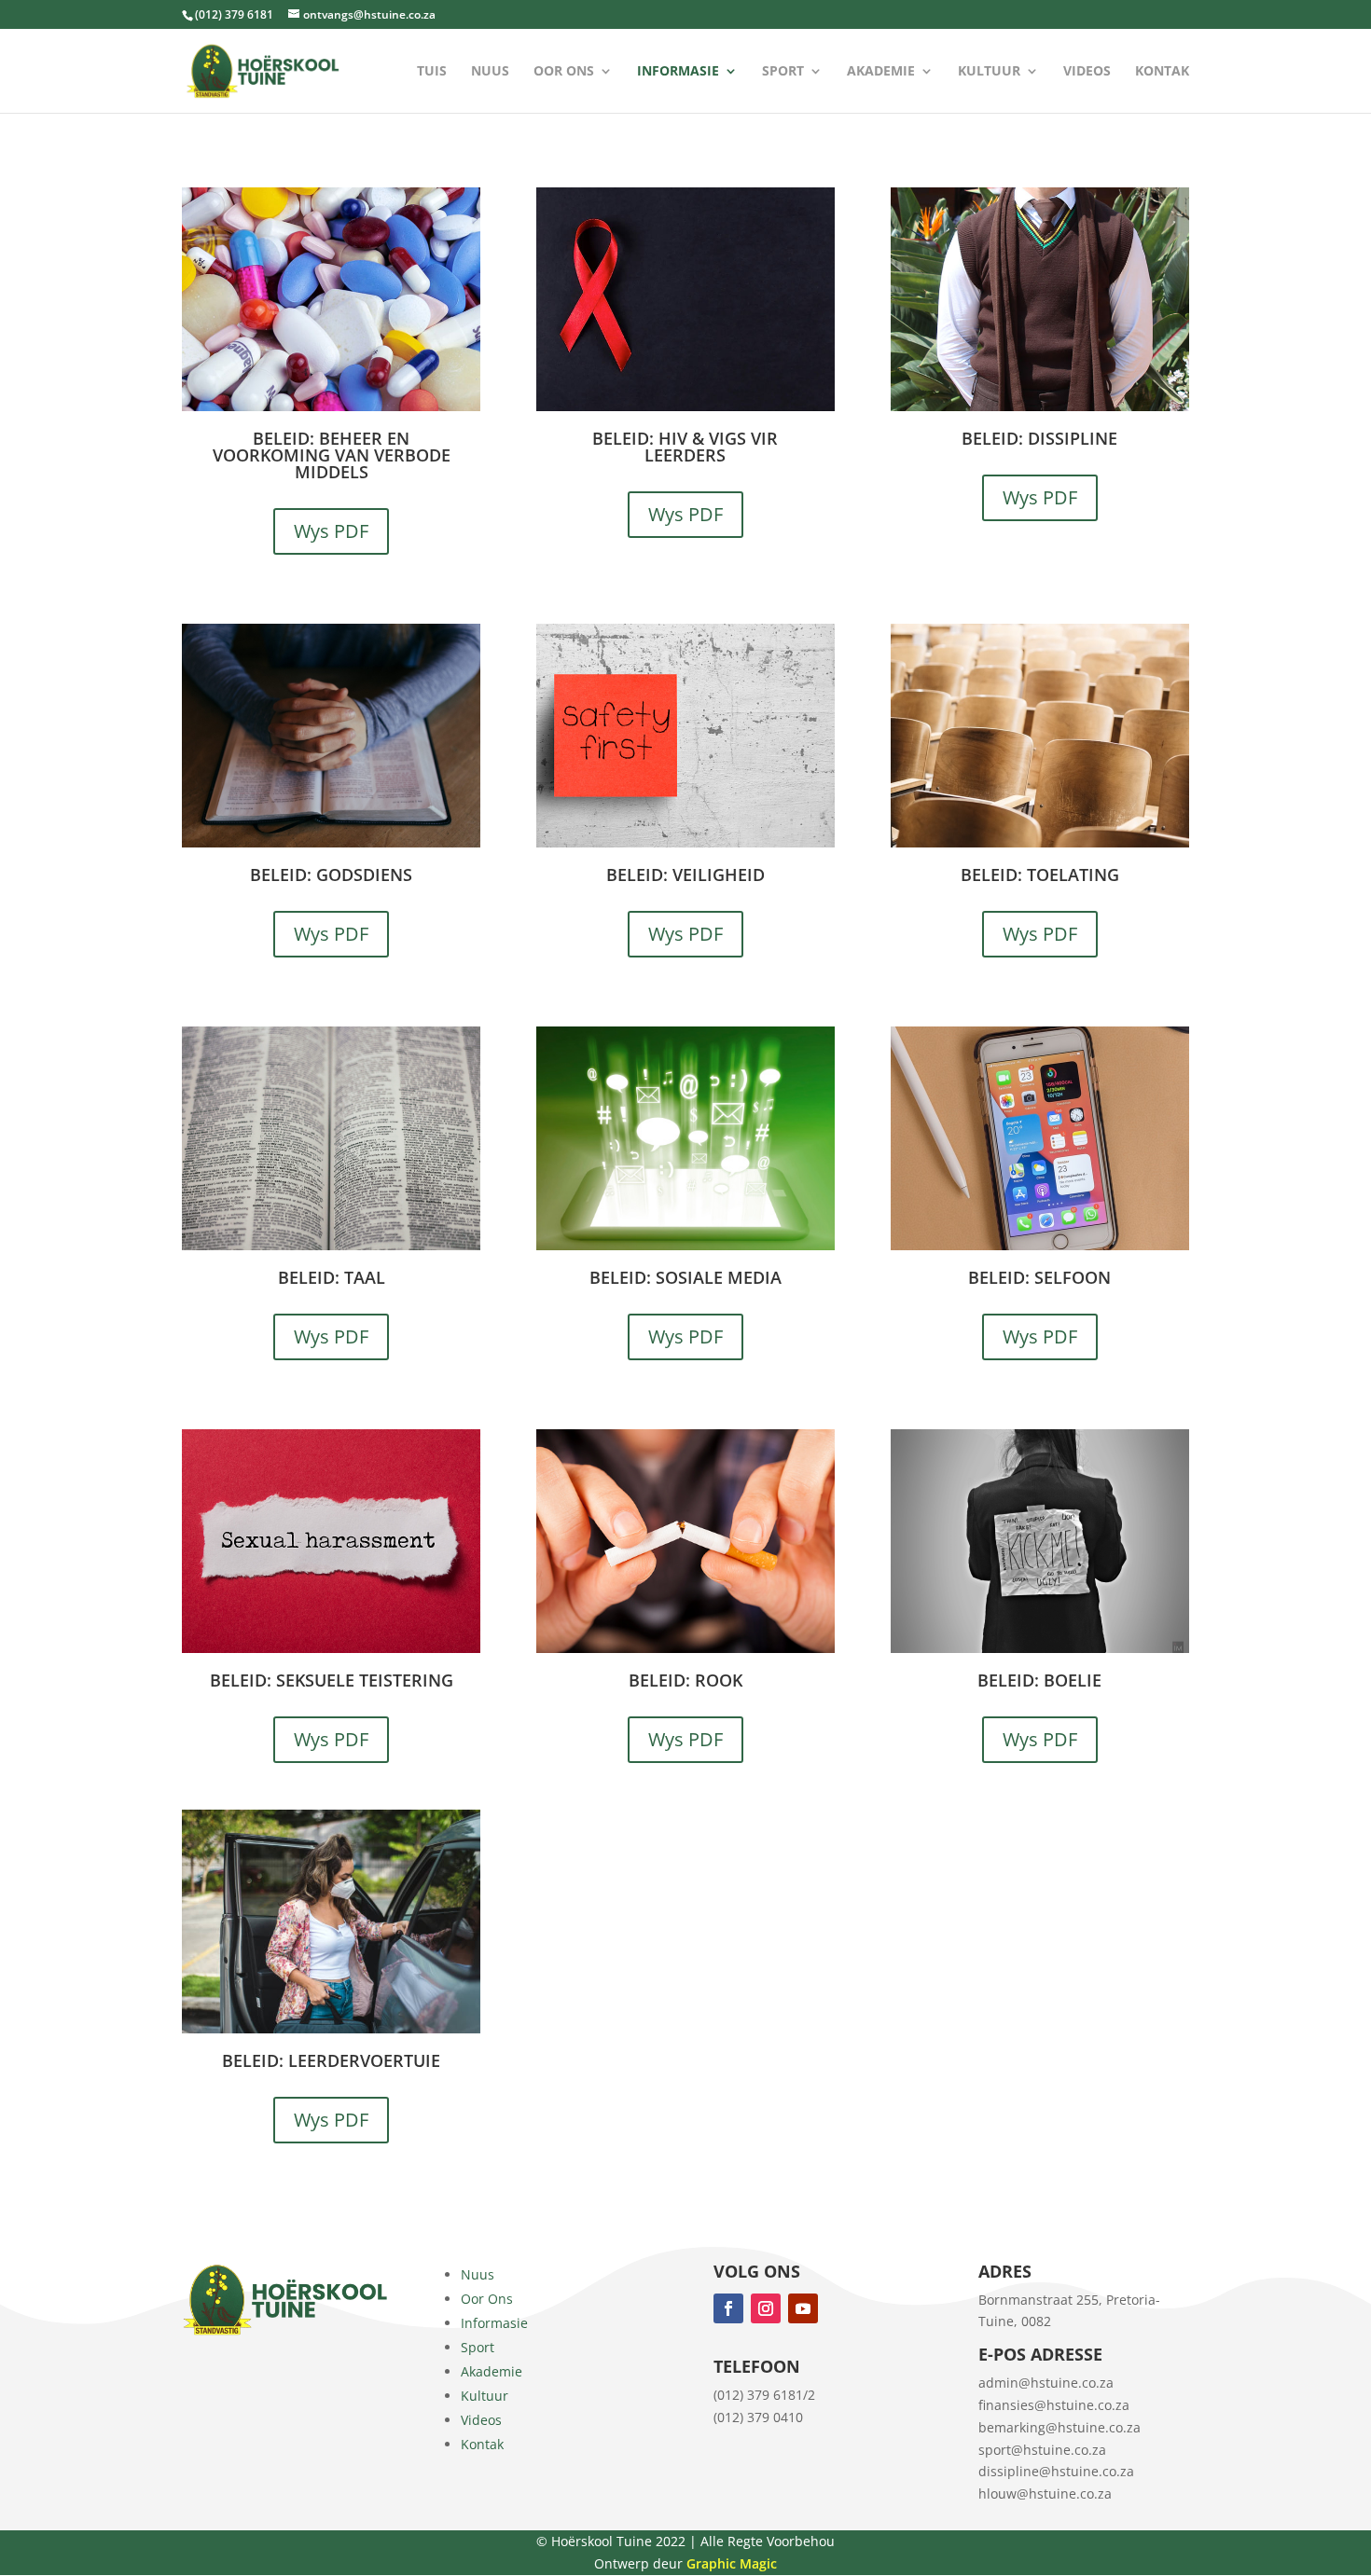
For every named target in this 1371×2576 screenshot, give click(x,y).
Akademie (881, 72)
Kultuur (989, 72)
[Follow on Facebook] (728, 2308)
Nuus (490, 72)
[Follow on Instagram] (766, 2308)
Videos (1087, 72)
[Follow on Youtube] (803, 2308)
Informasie (678, 72)
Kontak (1162, 72)
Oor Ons (564, 72)
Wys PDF (331, 531)
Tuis (432, 72)
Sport (783, 72)
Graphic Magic (732, 2563)
